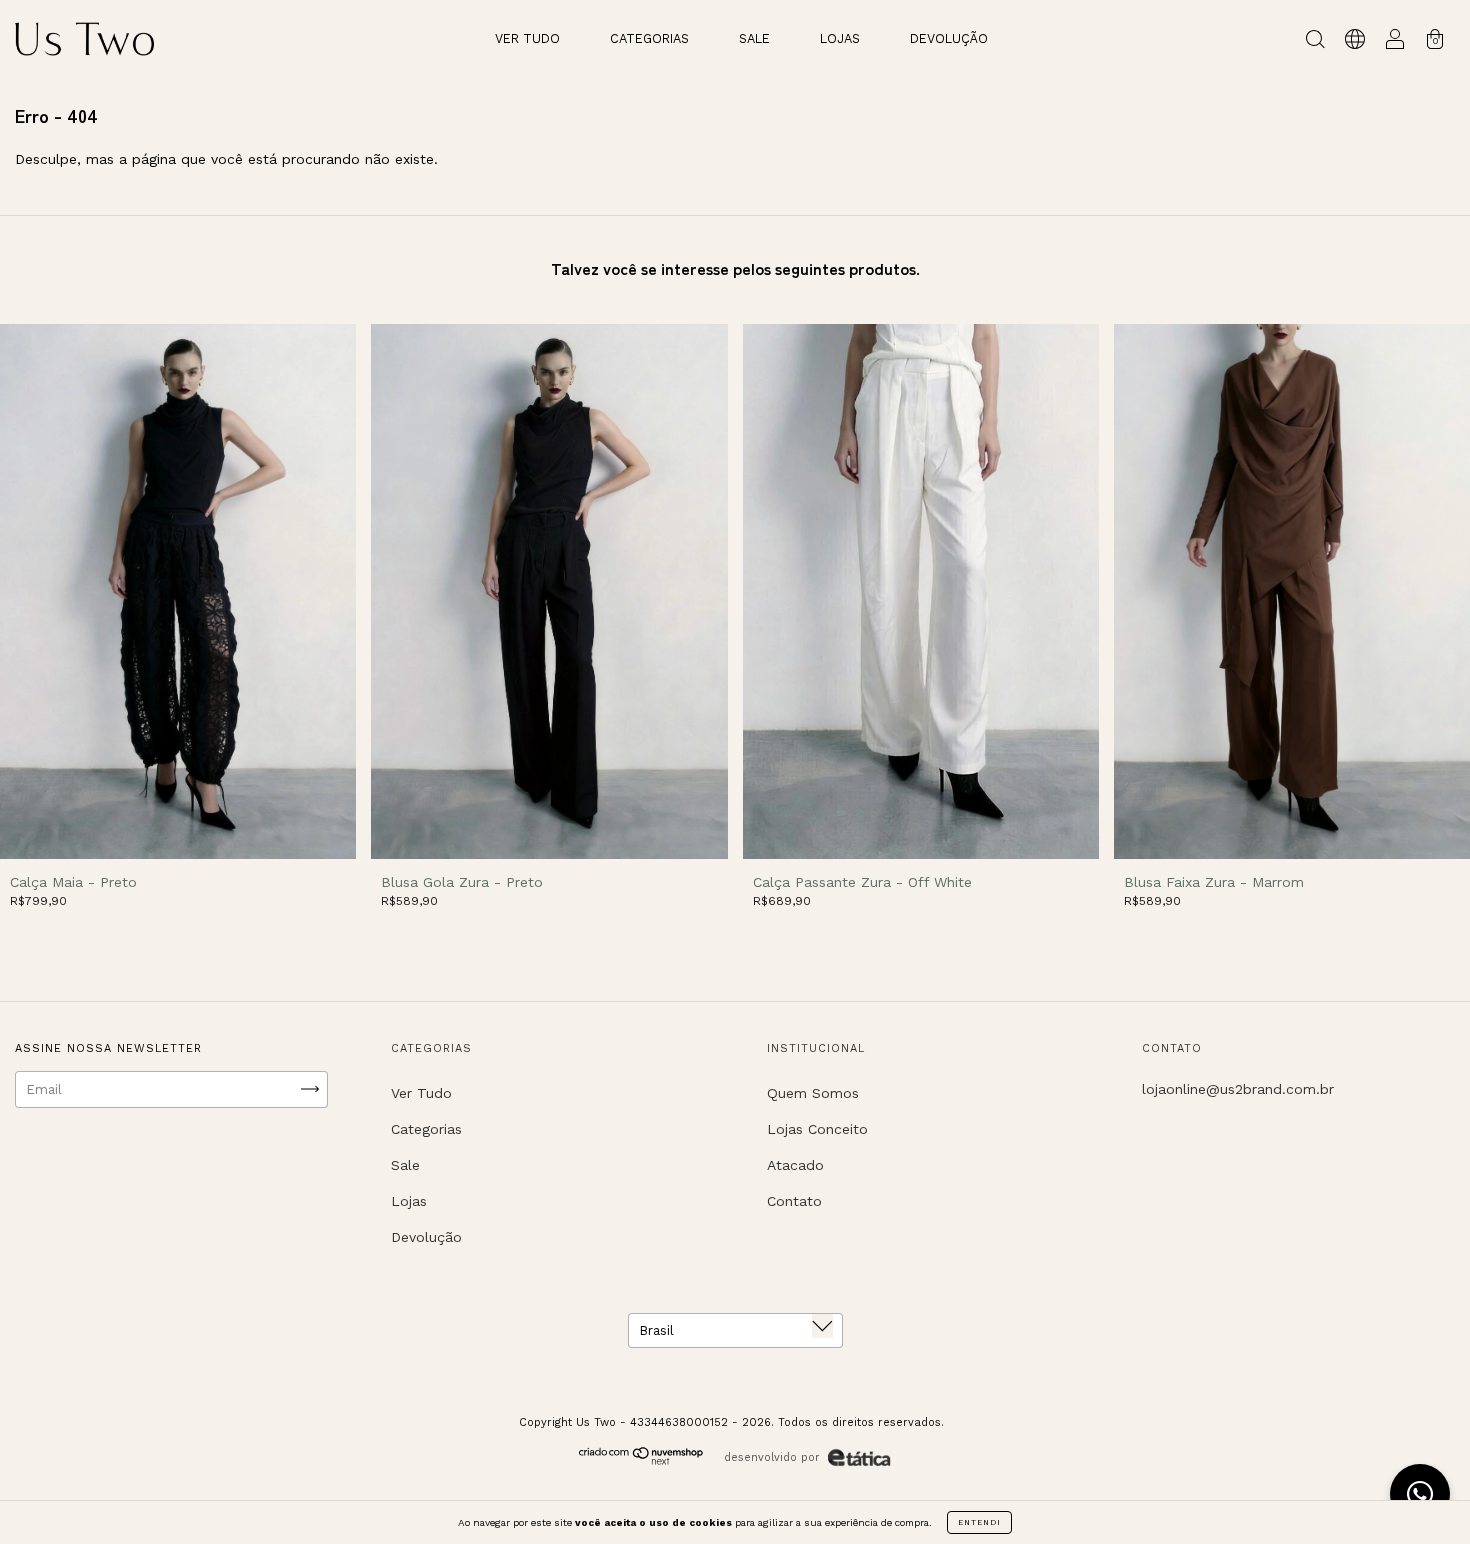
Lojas (840, 38)
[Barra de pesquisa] (1315, 41)
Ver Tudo (527, 38)
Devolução (949, 38)
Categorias (649, 38)
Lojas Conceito (817, 1129)
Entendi (979, 1522)
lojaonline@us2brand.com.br (1238, 1089)
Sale (754, 38)
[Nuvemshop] (641, 1460)
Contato (794, 1201)
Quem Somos (813, 1093)
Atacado (795, 1165)
